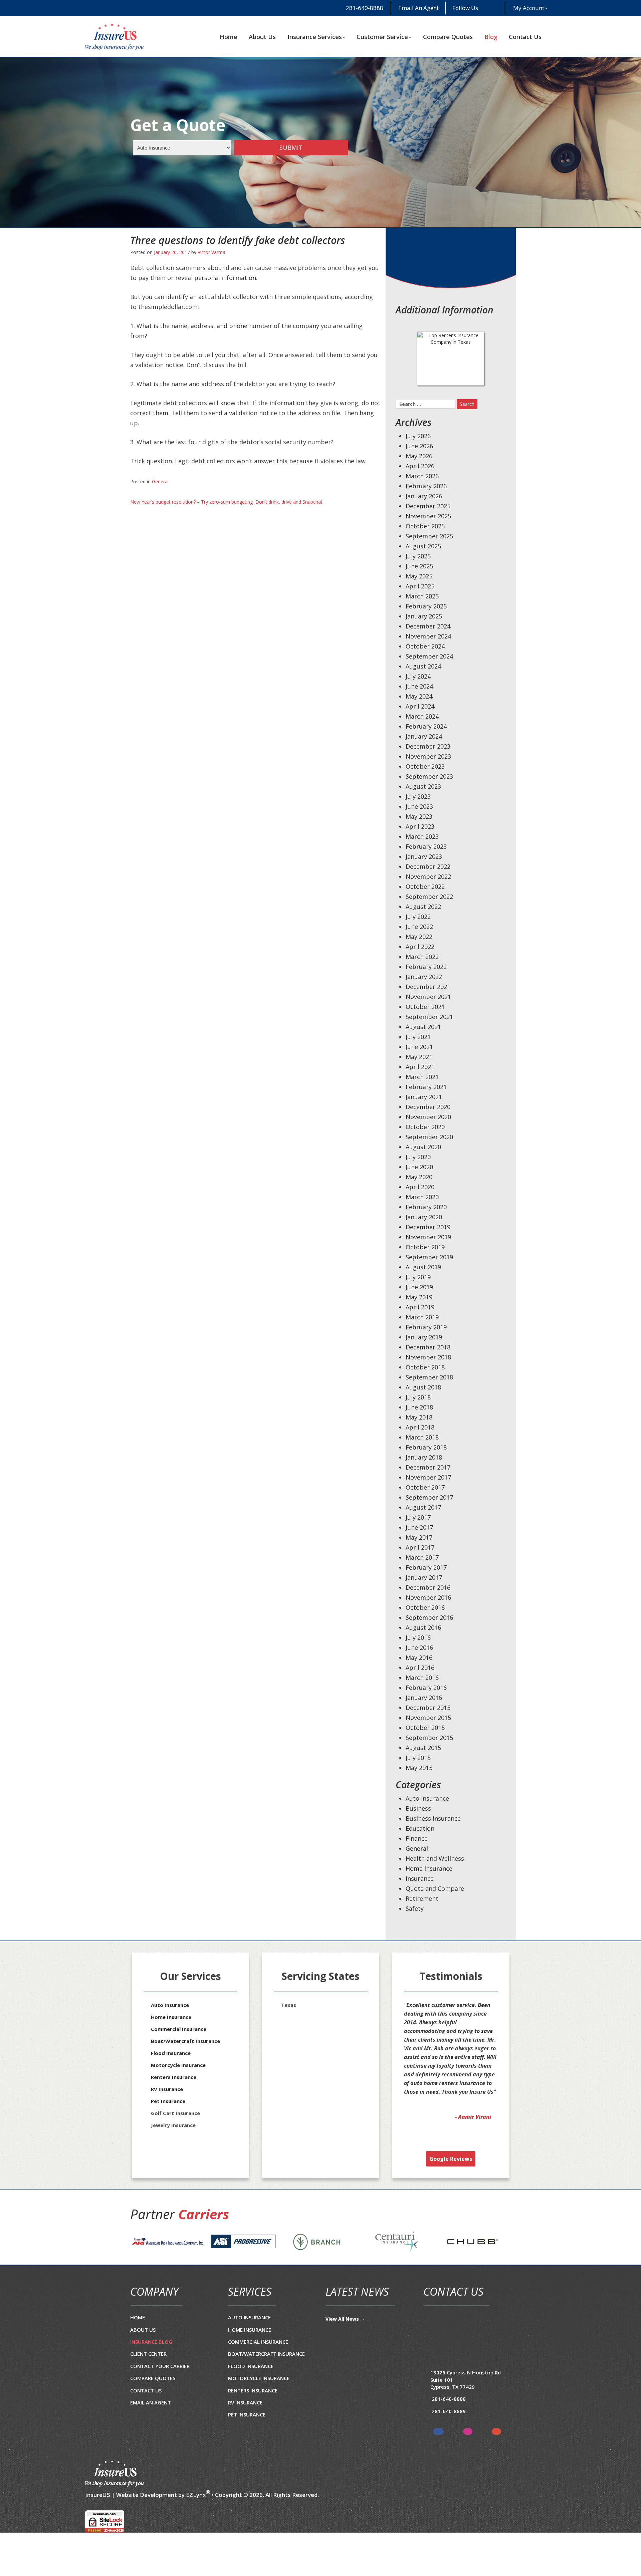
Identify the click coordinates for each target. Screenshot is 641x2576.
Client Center (148, 2380)
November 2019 (428, 1237)
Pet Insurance (168, 2101)
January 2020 (424, 1217)
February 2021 (426, 1087)
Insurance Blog (151, 2368)
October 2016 (425, 1607)
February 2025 (426, 606)
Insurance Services (315, 37)
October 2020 (425, 1127)
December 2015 (428, 1708)
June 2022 (419, 927)
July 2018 (418, 1397)
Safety (415, 1908)
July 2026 (418, 436)
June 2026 (419, 446)
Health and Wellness (435, 1858)
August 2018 (423, 1387)
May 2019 (419, 1297)
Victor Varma (211, 252)
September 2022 (429, 896)
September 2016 (429, 1617)
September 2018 (429, 1377)
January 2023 (424, 856)
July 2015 (418, 1758)
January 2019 (424, 1337)
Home (229, 37)
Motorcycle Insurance (178, 2065)
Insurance (420, 1878)
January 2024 (424, 736)
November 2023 (428, 756)
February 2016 (426, 1688)
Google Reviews (451, 2185)
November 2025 (428, 516)
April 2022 (420, 947)
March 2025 (422, 596)
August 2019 (423, 1267)
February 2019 (426, 1327)
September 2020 (429, 1137)
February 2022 (426, 967)
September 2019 (429, 1257)
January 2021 (424, 1097)
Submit (291, 148)
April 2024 (420, 706)
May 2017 (419, 1537)
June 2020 (419, 1167)
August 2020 (423, 1147)
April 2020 (420, 1187)
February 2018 (426, 1447)
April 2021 (420, 1067)
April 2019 (420, 1307)
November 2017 (428, 1477)
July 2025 (418, 556)
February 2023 (426, 846)
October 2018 (425, 1367)
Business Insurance (433, 1818)
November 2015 (428, 1718)
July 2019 (418, 1277)
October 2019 (425, 1247)
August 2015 (423, 1748)
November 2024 (428, 636)
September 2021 (429, 1017)
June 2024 (419, 686)
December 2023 (428, 746)
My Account (529, 8)
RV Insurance (167, 2089)
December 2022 (428, 866)
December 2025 (428, 506)
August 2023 (423, 786)
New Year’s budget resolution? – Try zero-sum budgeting (191, 502)
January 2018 (424, 1457)
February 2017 (426, 1567)
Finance (417, 1838)
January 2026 (424, 496)
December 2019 (428, 1227)
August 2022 (423, 907)
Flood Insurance (171, 2053)
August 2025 (423, 546)
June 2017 (419, 1527)
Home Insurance (429, 1868)
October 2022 (425, 886)
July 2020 (418, 1157)
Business (418, 1808)
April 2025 (420, 586)
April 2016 (420, 1667)
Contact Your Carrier (160, 2392)
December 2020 (428, 1107)
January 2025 (424, 616)
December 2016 (428, 1587)
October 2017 (425, 1487)
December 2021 (428, 987)
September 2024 (429, 656)
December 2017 (428, 1467)
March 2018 (422, 1437)
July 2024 (418, 676)
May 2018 (419, 1417)
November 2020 (428, 1117)
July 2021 (418, 1037)
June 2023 (419, 806)
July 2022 (418, 917)
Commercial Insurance (179, 2029)
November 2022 (428, 876)
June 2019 (419, 1287)
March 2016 (422, 1678)
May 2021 (419, 1057)
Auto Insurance (427, 1798)
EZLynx (196, 2521)
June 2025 (419, 566)
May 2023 (419, 816)
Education (420, 1828)
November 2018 (428, 1357)
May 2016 (419, 1657)
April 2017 (420, 1547)
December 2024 (428, 626)
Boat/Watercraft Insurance (185, 2041)
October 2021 (425, 1007)
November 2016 (428, 1597)
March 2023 (422, 836)
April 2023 (420, 826)
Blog (491, 37)
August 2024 (423, 666)
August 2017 (423, 1507)
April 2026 (420, 466)
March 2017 (422, 1557)
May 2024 (419, 696)
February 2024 (426, 726)
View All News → (345, 2345)
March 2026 (422, 476)
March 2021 (422, 1077)
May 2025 (419, 576)
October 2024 (425, 646)
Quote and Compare (435, 1888)
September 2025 (429, 536)
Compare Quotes (448, 37)
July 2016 (418, 1637)
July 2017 (418, 1517)
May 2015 (419, 1768)
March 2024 (422, 716)
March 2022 (422, 957)
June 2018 (419, 1407)
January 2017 (424, 1577)
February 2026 (426, 486)
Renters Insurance (174, 2077)
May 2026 (419, 456)
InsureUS (98, 2521)
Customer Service (382, 37)
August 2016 (423, 1627)
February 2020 (426, 1207)
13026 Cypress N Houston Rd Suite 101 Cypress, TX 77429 (466, 2406)
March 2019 (422, 1317)
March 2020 (422, 1197)
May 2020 (419, 1177)
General (160, 481)
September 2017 (429, 1497)
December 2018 (428, 1347)
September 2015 (429, 1738)
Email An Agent (418, 8)
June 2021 (419, 1047)
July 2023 (418, 796)
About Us (262, 37)
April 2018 (420, 1427)
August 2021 (423, 1027)
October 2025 (425, 526)
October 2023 (425, 766)
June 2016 (419, 1647)
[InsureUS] (115, 37)
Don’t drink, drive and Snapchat (289, 502)
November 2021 (428, 997)
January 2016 (424, 1698)
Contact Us (525, 37)
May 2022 (419, 937)
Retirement (422, 1898)
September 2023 (429, 776)
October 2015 (425, 1728)
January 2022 (424, 977)
